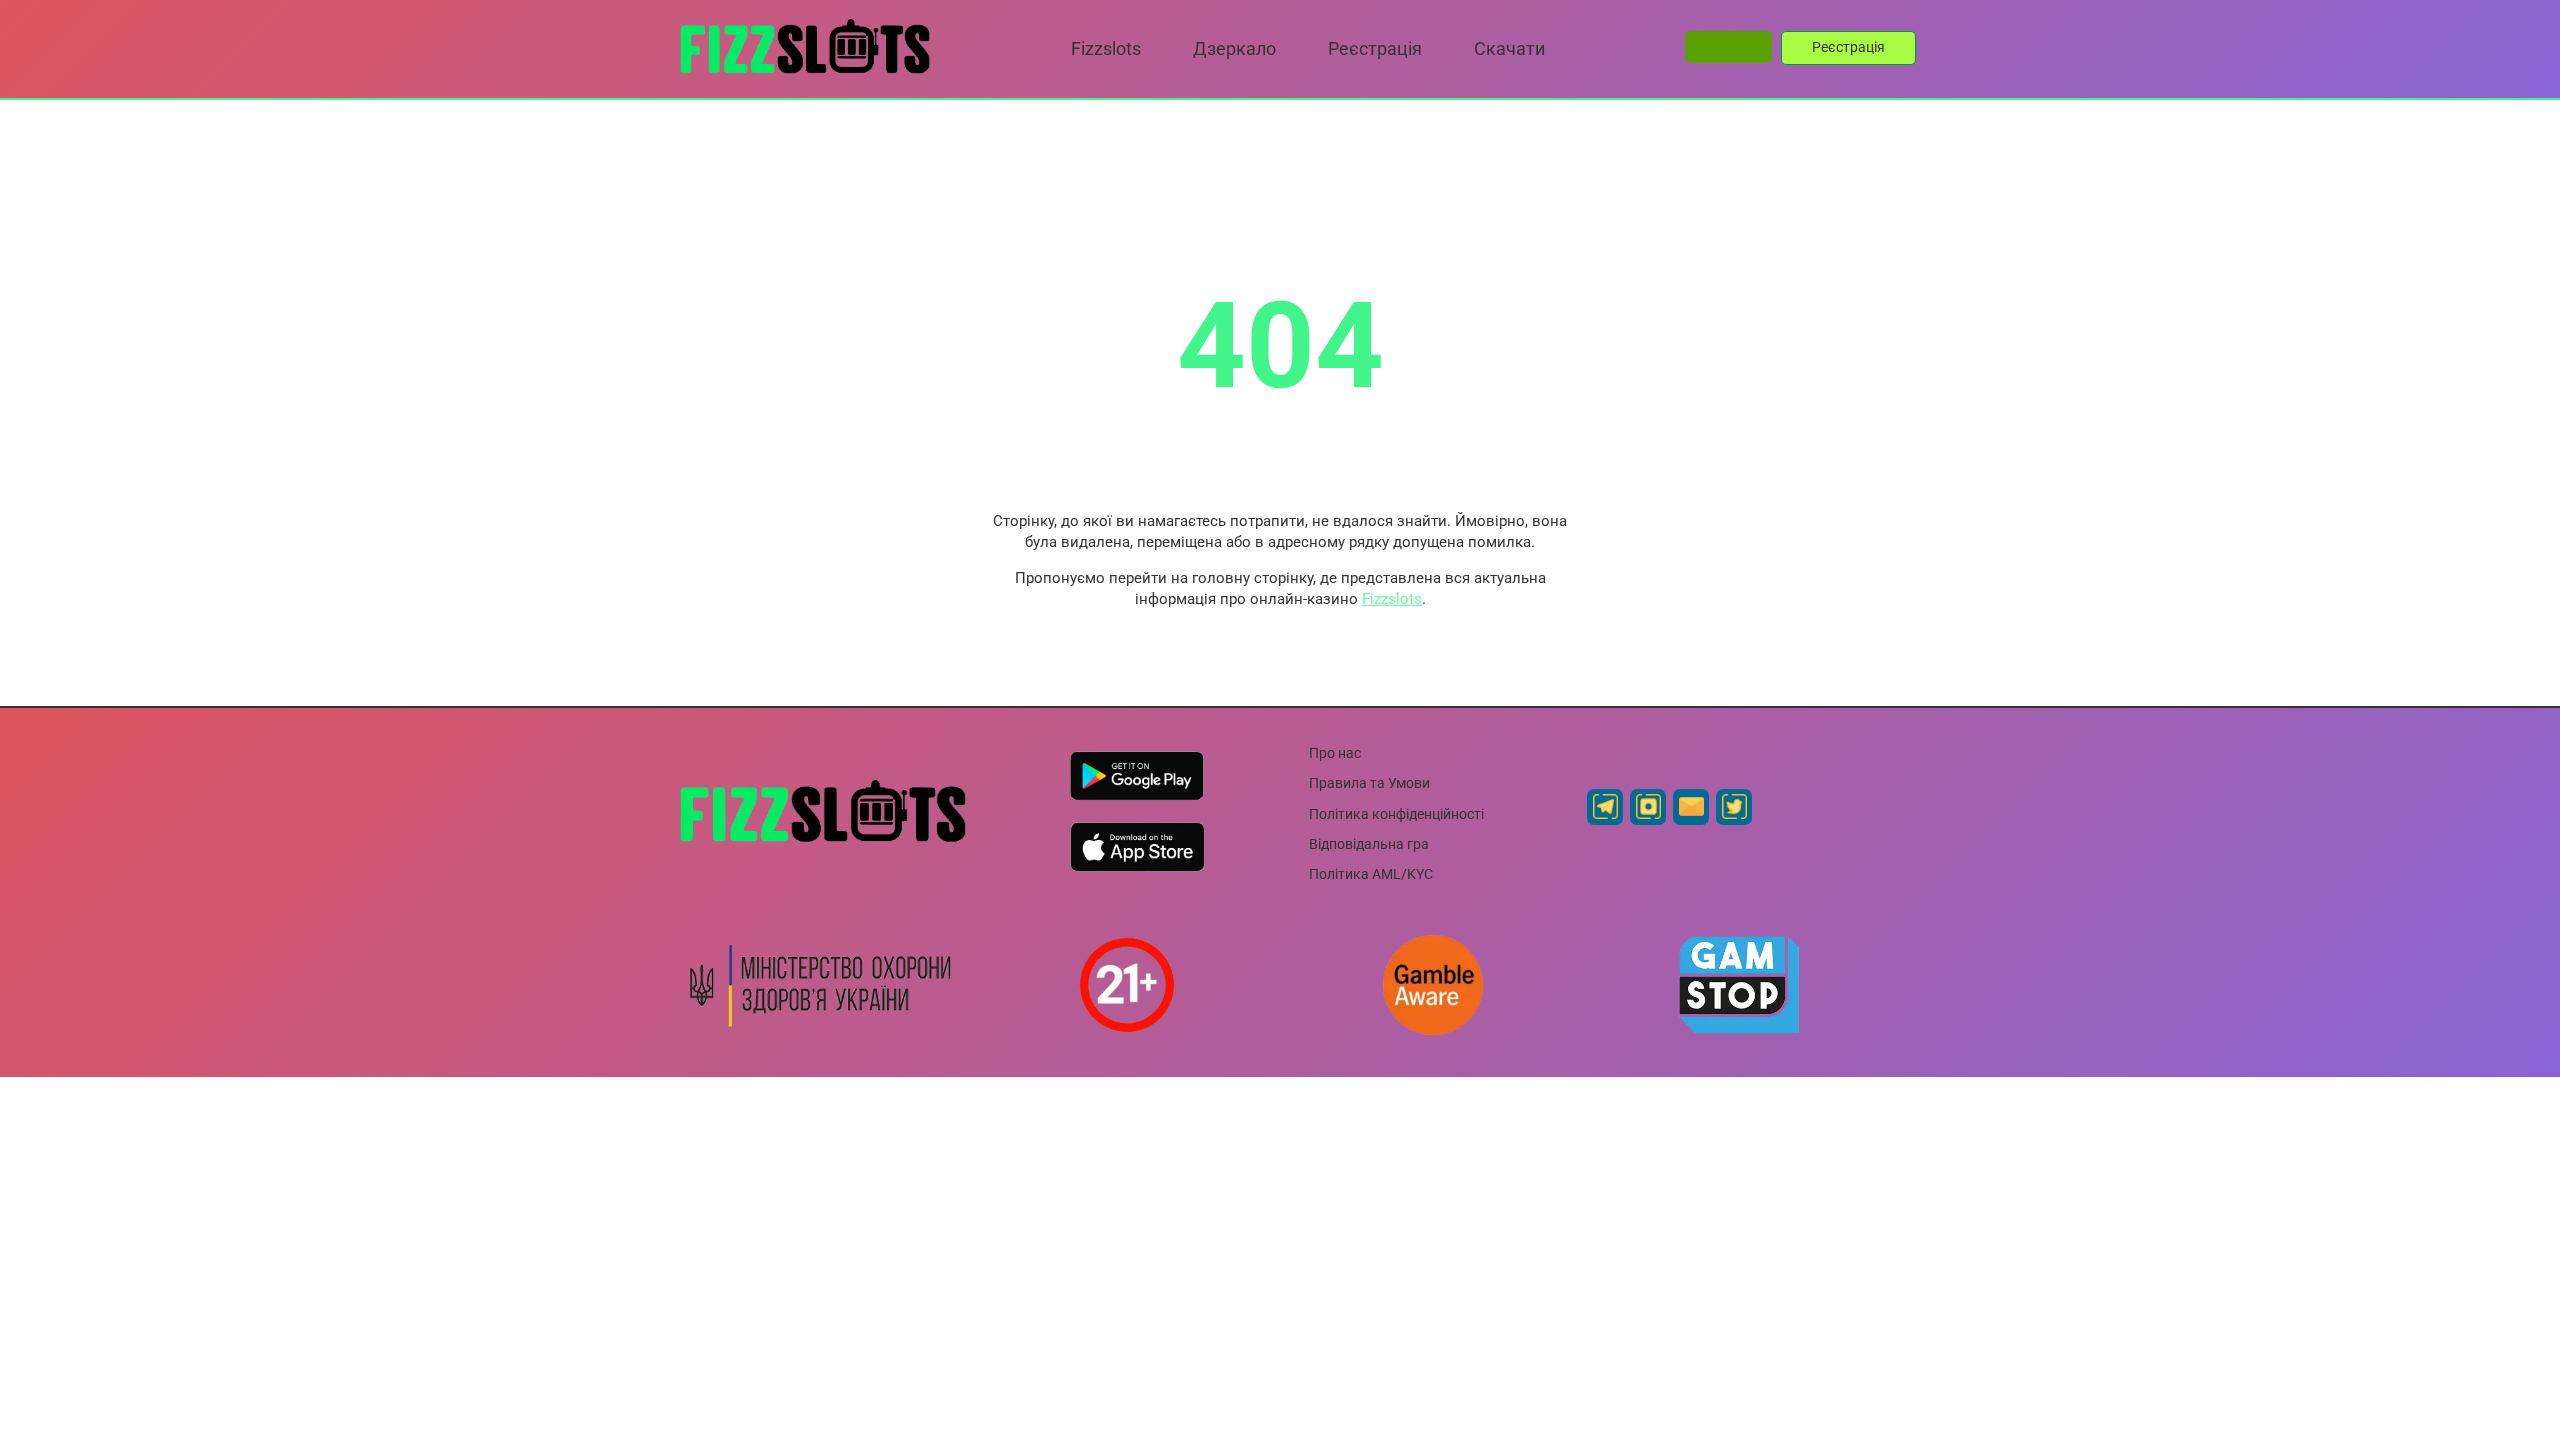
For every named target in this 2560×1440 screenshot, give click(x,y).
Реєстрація (1848, 47)
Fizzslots (1392, 599)
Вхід (1728, 46)
